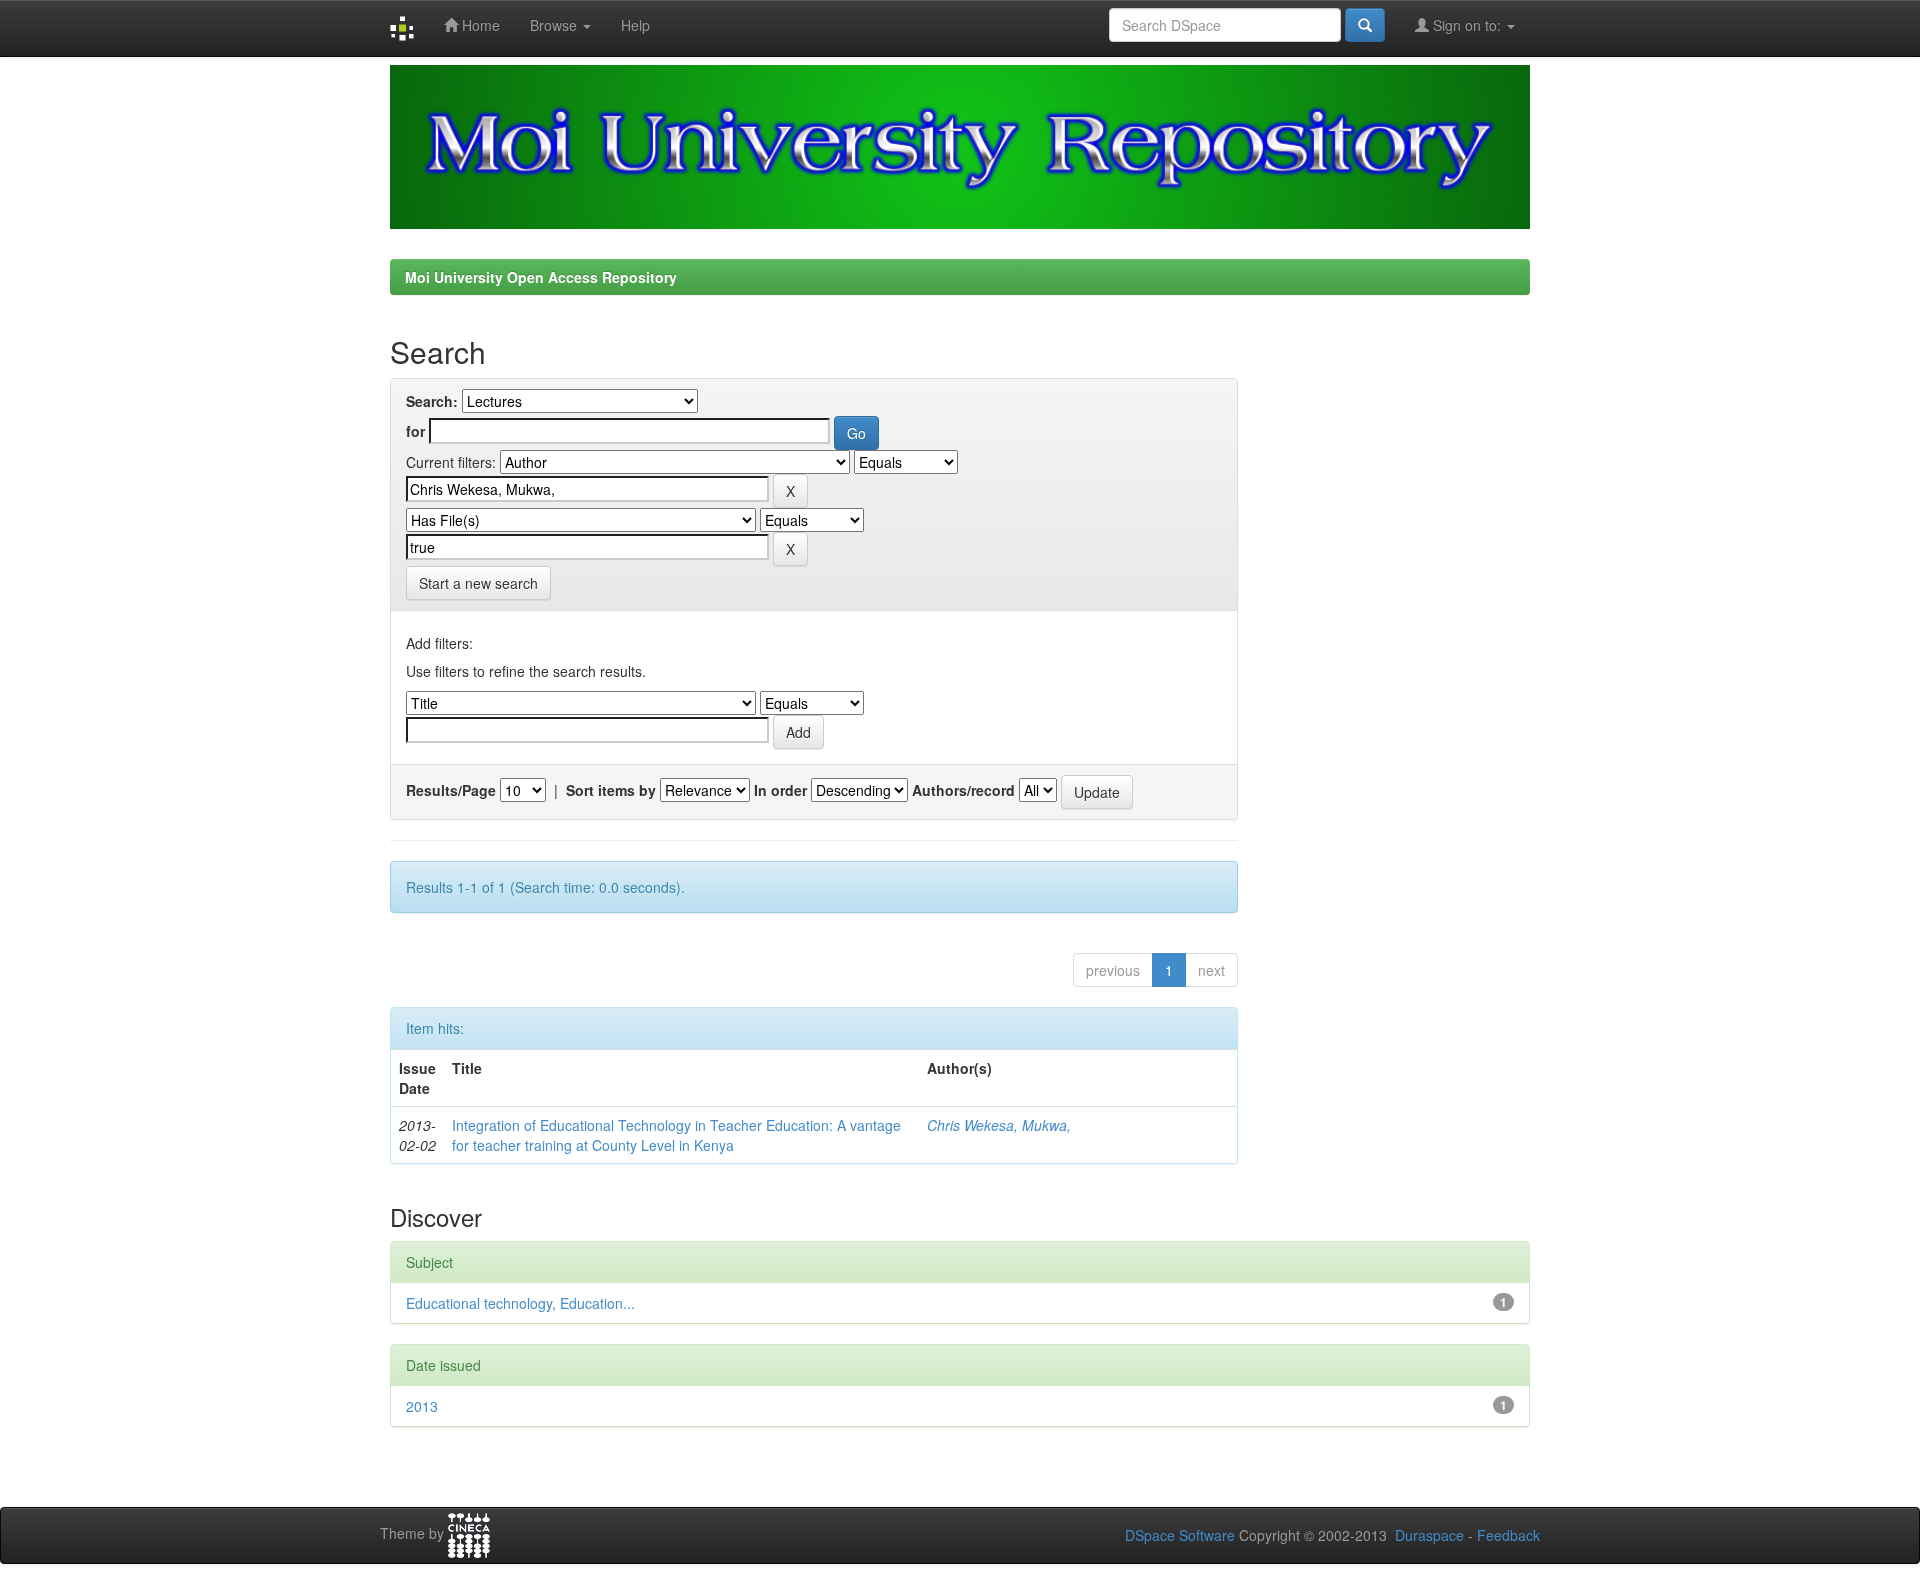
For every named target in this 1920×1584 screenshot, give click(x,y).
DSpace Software (1180, 1535)
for (415, 431)
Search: (432, 401)
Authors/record (963, 790)
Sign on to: (1467, 25)
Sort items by (611, 790)
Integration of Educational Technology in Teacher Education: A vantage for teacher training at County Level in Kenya (676, 1135)
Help (635, 25)
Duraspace (1429, 1535)
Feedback (1508, 1535)
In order (780, 790)
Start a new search (478, 583)
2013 (422, 1406)
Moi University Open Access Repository (541, 277)
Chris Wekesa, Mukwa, (999, 1125)
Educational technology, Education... (520, 1303)
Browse (555, 25)
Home (479, 25)
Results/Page (451, 790)
